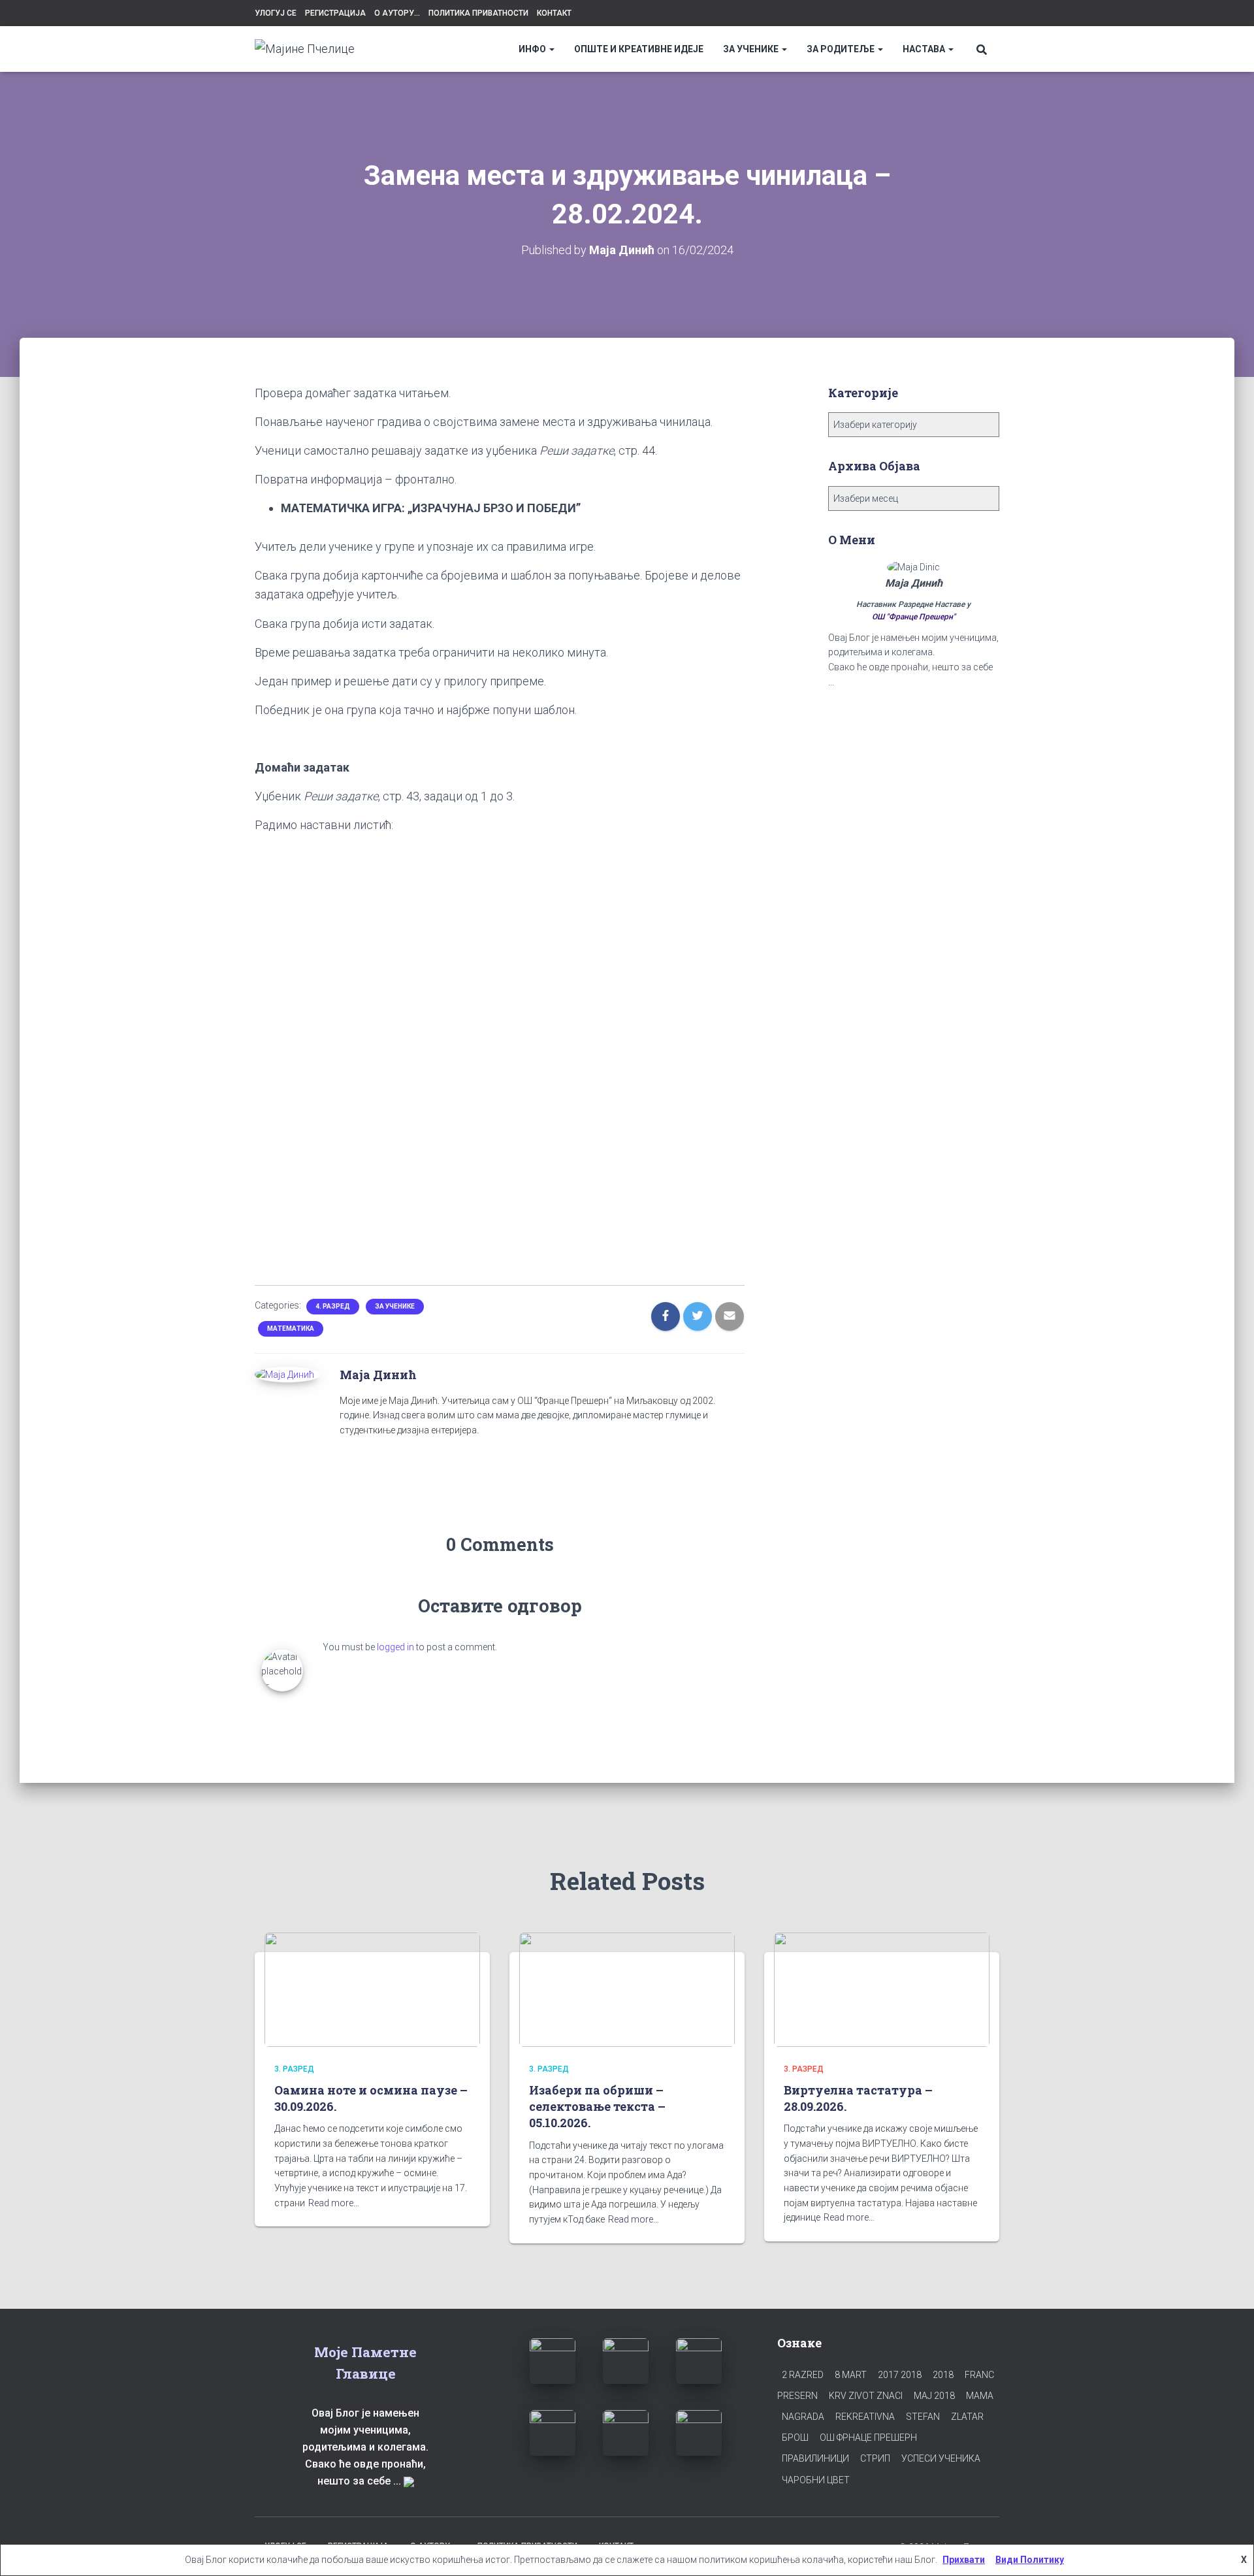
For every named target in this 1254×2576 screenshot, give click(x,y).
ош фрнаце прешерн (868, 2437)
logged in (395, 1647)
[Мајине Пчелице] (305, 49)
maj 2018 (934, 2396)
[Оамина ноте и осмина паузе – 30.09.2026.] (372, 1989)
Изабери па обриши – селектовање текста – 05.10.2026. (597, 2106)
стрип (875, 2458)
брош (795, 2437)
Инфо (533, 49)
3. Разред (294, 2069)
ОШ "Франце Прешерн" (914, 617)
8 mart (851, 2375)
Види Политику (1030, 2560)
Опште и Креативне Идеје (639, 49)
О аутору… (397, 13)
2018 (943, 2375)
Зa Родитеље (842, 49)
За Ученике (752, 49)
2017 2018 (900, 2375)
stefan (923, 2417)
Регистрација (335, 13)
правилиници (815, 2458)
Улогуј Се (276, 13)
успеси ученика (941, 2458)
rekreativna (865, 2417)
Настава (925, 49)
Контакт (554, 13)
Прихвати (964, 2560)
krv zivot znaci (866, 2396)
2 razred (803, 2375)
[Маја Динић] (284, 1374)
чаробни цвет (816, 2480)
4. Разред (333, 1306)
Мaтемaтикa (291, 1329)
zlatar (967, 2417)
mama (980, 2396)
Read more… (334, 2203)
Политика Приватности (478, 13)
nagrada (803, 2417)
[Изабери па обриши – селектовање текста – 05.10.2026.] (627, 1989)
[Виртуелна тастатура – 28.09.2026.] (882, 1989)
